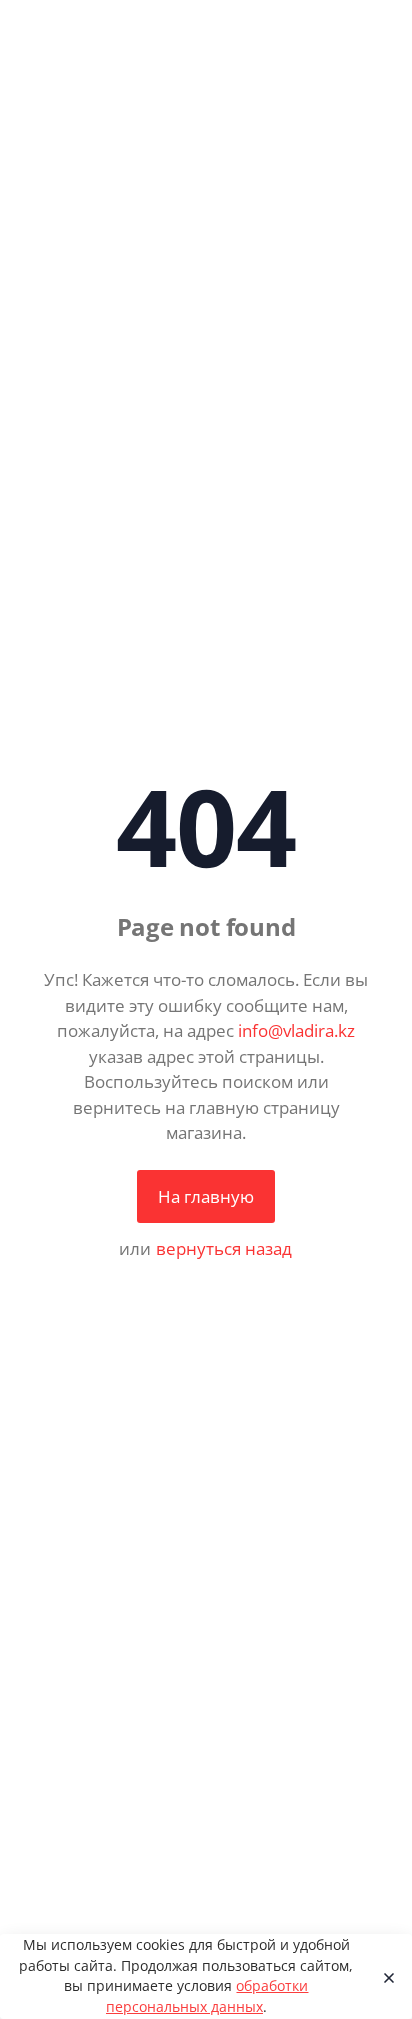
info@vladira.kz (296, 1030)
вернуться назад (224, 1248)
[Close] (383, 1977)
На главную (206, 1196)
